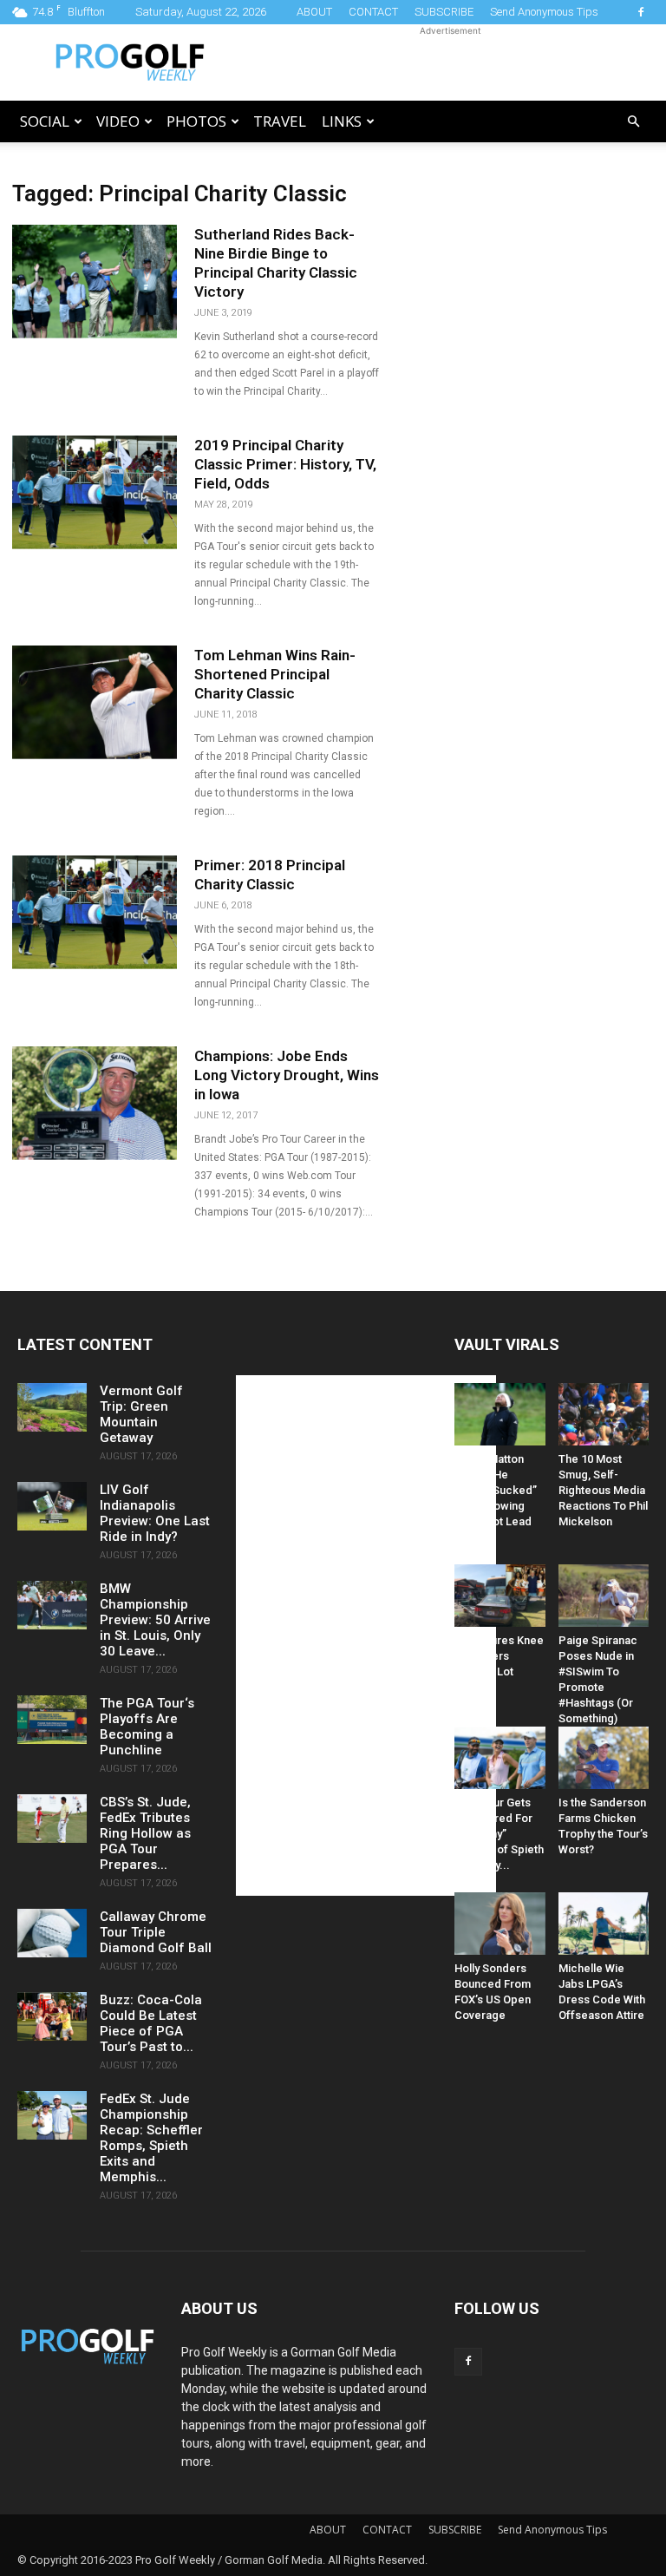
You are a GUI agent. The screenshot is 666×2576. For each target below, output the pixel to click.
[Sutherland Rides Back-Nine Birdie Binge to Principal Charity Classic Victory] (95, 282)
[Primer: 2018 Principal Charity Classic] (95, 912)
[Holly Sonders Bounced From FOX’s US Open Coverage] (500, 1924)
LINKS (342, 121)
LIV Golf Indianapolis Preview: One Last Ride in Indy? (155, 1513)
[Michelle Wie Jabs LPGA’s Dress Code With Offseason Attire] (604, 1924)
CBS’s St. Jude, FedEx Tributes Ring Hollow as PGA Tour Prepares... (145, 1833)
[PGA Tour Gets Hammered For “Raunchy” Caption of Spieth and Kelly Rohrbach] (500, 1758)
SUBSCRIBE (444, 12)
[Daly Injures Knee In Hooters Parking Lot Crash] (500, 1596)
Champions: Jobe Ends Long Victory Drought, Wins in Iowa (287, 1075)
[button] (633, 122)
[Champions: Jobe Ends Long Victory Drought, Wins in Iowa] (95, 1103)
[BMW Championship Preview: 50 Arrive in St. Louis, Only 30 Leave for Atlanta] (52, 1605)
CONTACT (373, 12)
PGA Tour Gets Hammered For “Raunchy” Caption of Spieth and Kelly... (499, 1834)
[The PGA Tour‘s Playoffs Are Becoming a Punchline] (52, 1720)
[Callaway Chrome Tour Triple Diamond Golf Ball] (52, 1933)
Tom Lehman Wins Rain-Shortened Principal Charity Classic (275, 674)
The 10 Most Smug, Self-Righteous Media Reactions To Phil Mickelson (603, 1490)
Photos (196, 121)
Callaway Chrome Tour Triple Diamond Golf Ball (156, 1932)
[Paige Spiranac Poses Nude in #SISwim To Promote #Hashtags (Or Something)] (604, 1596)
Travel (280, 121)
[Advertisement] (450, 62)
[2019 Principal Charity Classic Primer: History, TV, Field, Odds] (95, 492)
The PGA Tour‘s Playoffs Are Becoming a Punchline (147, 1727)
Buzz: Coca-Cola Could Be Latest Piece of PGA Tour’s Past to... (151, 2023)
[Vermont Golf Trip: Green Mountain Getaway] (52, 1407)
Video (118, 121)
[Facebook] (641, 12)
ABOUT (314, 12)
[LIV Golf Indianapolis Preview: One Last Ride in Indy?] (52, 1506)
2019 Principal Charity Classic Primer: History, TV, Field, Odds (285, 464)
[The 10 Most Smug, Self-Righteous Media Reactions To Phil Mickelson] (604, 1414)
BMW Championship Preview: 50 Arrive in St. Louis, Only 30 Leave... (155, 1620)
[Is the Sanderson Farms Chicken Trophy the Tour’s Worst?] (604, 1758)
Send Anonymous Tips (544, 12)
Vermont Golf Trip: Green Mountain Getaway (141, 1414)
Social (45, 121)
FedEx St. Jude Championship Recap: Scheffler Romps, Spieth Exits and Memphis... (151, 2138)
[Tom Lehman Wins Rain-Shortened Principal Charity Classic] (95, 702)
